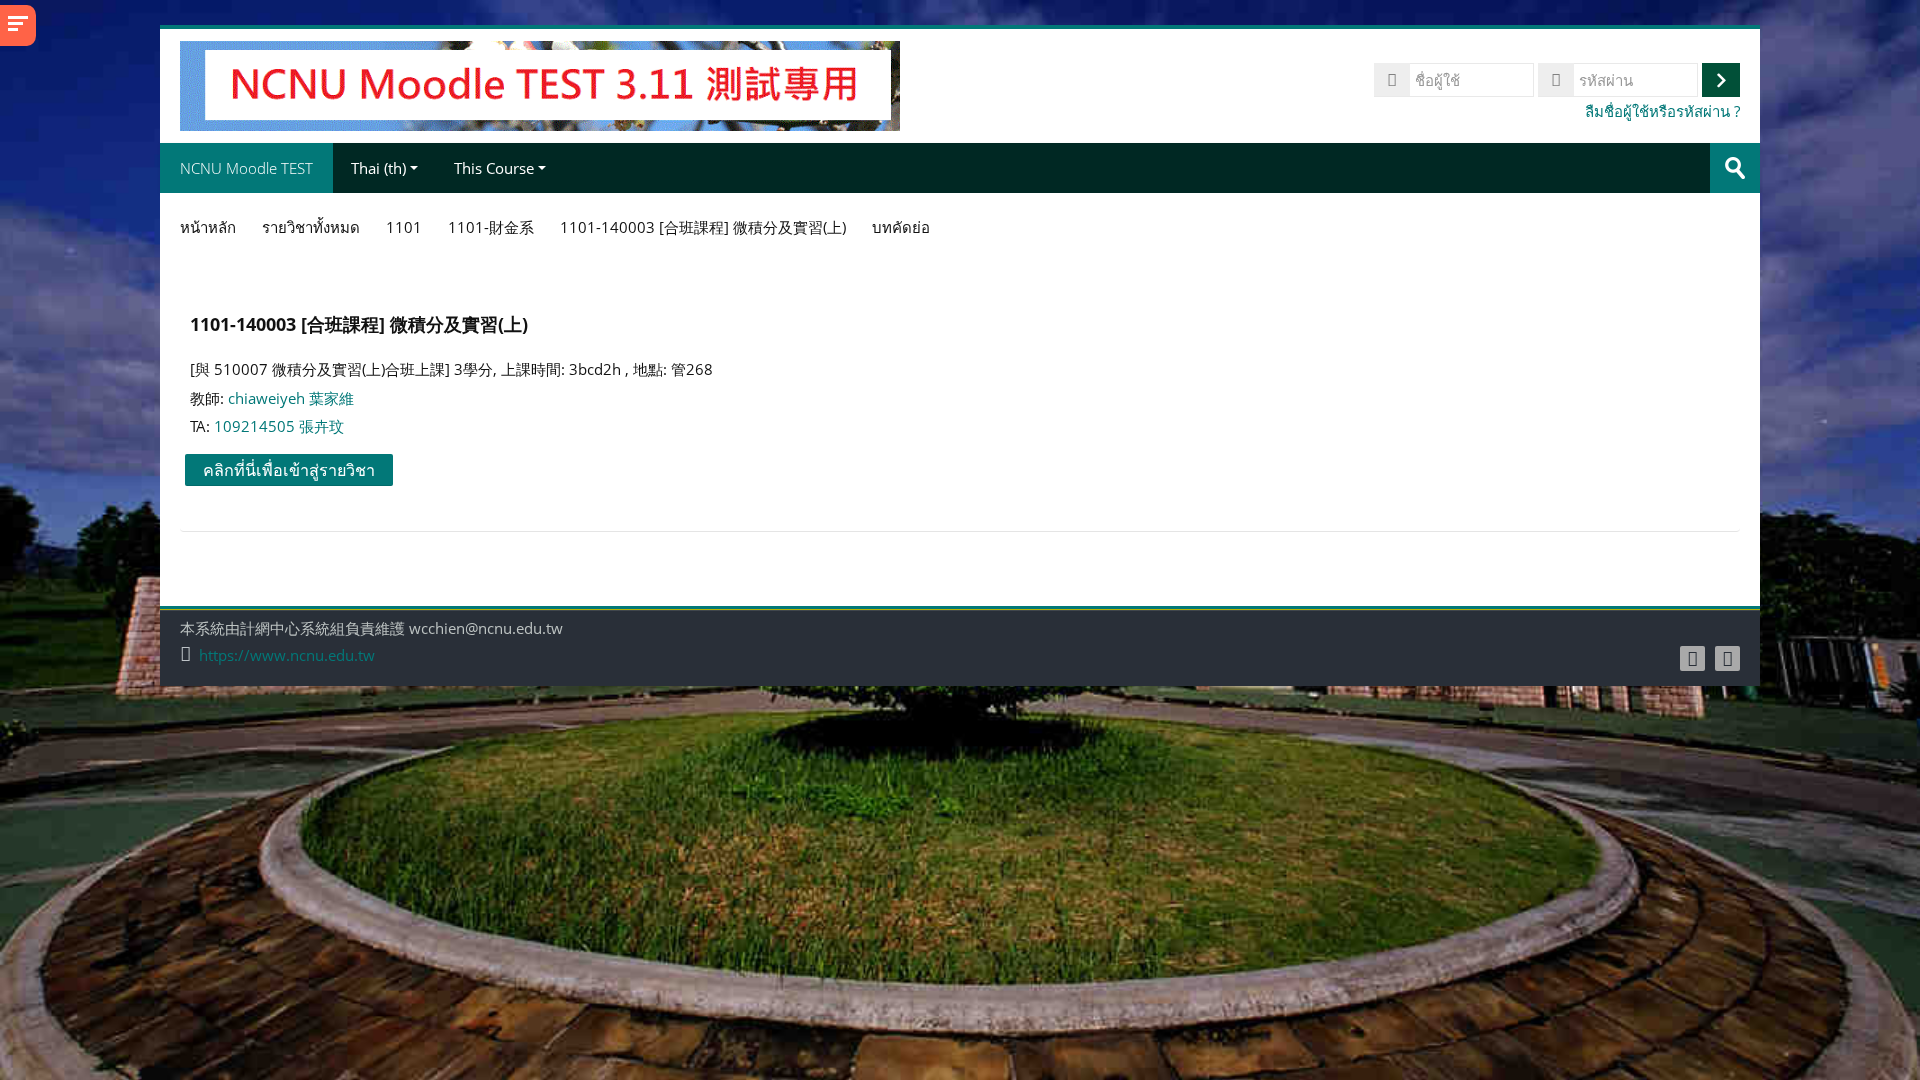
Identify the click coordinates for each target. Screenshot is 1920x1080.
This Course (494, 168)
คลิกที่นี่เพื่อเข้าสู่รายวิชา (289, 470)
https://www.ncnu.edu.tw (287, 655)
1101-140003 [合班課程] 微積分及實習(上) (359, 323)
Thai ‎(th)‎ (378, 168)
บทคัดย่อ (901, 227)
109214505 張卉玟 (279, 426)
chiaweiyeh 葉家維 (291, 398)
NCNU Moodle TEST (246, 168)
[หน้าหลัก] (540, 84)
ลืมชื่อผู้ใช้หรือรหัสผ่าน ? (1662, 111)
